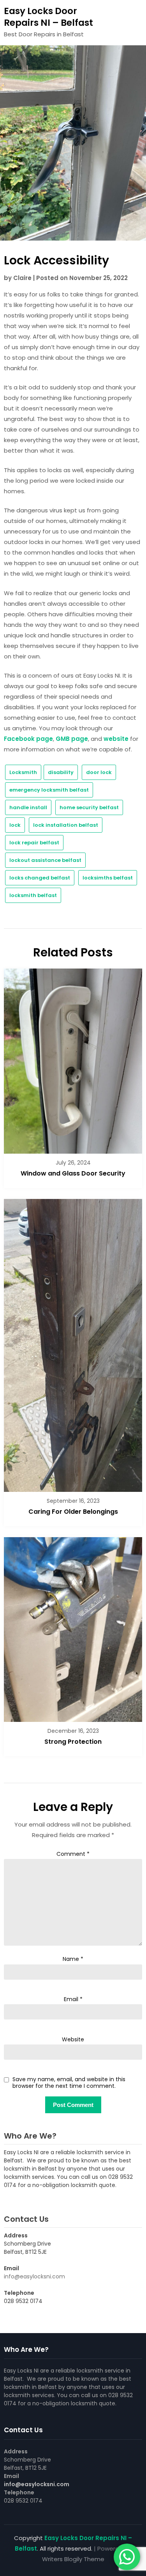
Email (73, 1999)
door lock (99, 772)
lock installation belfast (66, 825)
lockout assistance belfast (45, 860)
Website (73, 2039)
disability (61, 772)
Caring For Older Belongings (73, 1512)
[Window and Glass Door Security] (73, 1059)
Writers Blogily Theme (73, 2559)
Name (73, 1959)
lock (15, 825)
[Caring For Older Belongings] (73, 1343)
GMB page (72, 739)
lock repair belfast (34, 843)
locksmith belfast (33, 895)
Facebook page (28, 739)
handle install (28, 807)
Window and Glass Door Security (73, 1173)
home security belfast (89, 807)
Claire (22, 278)
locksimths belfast (108, 878)
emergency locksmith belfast (49, 790)
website (116, 739)
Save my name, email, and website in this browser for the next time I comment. (69, 2083)
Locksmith (23, 772)
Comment (73, 1854)
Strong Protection (73, 1742)
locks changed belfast (40, 878)
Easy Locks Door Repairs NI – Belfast (48, 17)
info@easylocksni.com (34, 2276)
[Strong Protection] (73, 1627)
